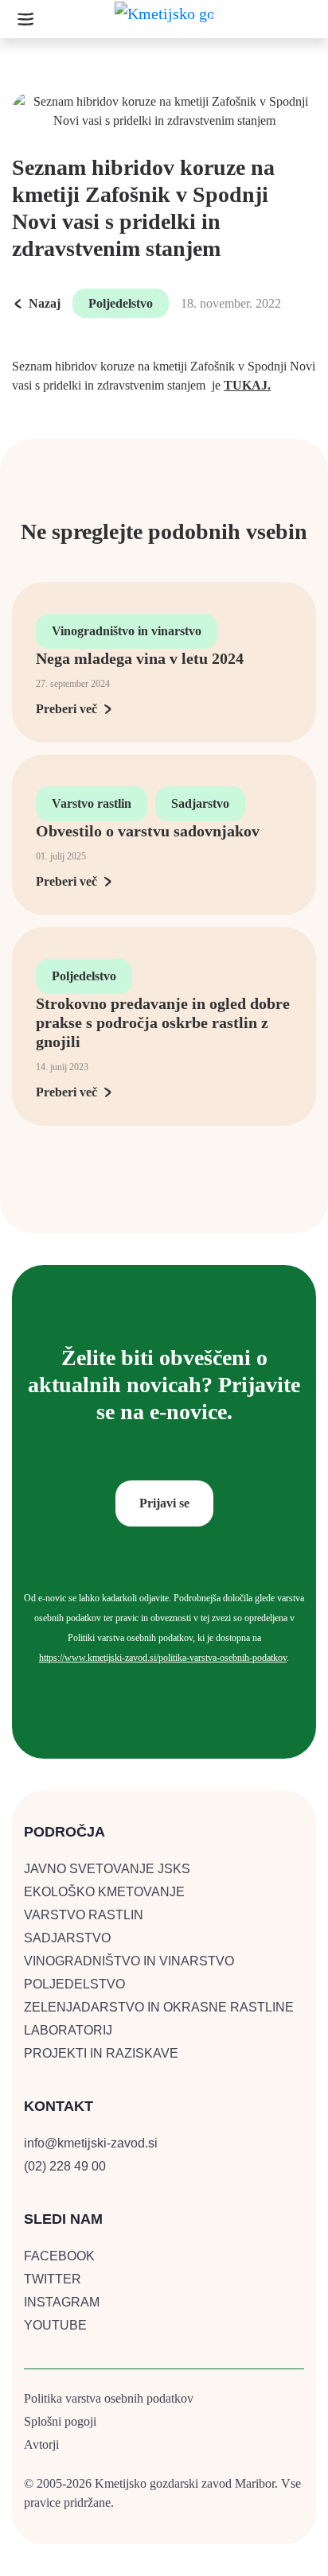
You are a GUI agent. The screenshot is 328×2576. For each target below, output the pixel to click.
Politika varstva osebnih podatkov (109, 2398)
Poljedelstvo (121, 303)
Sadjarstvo (200, 803)
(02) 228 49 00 (65, 2166)
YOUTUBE (55, 2325)
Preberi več (66, 709)
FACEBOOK (59, 2256)
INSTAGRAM (62, 2302)
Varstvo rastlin (92, 803)
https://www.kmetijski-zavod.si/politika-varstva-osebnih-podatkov (163, 1658)
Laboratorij (68, 2030)
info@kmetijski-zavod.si (91, 2143)
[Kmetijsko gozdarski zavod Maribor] (164, 18)
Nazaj (45, 303)
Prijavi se (164, 1503)
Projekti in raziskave (101, 2053)
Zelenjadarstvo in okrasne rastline (159, 2007)
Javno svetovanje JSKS (107, 1869)
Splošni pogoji (60, 2421)
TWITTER (53, 2279)
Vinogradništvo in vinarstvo (127, 631)
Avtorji (41, 2444)
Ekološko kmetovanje (104, 1892)
